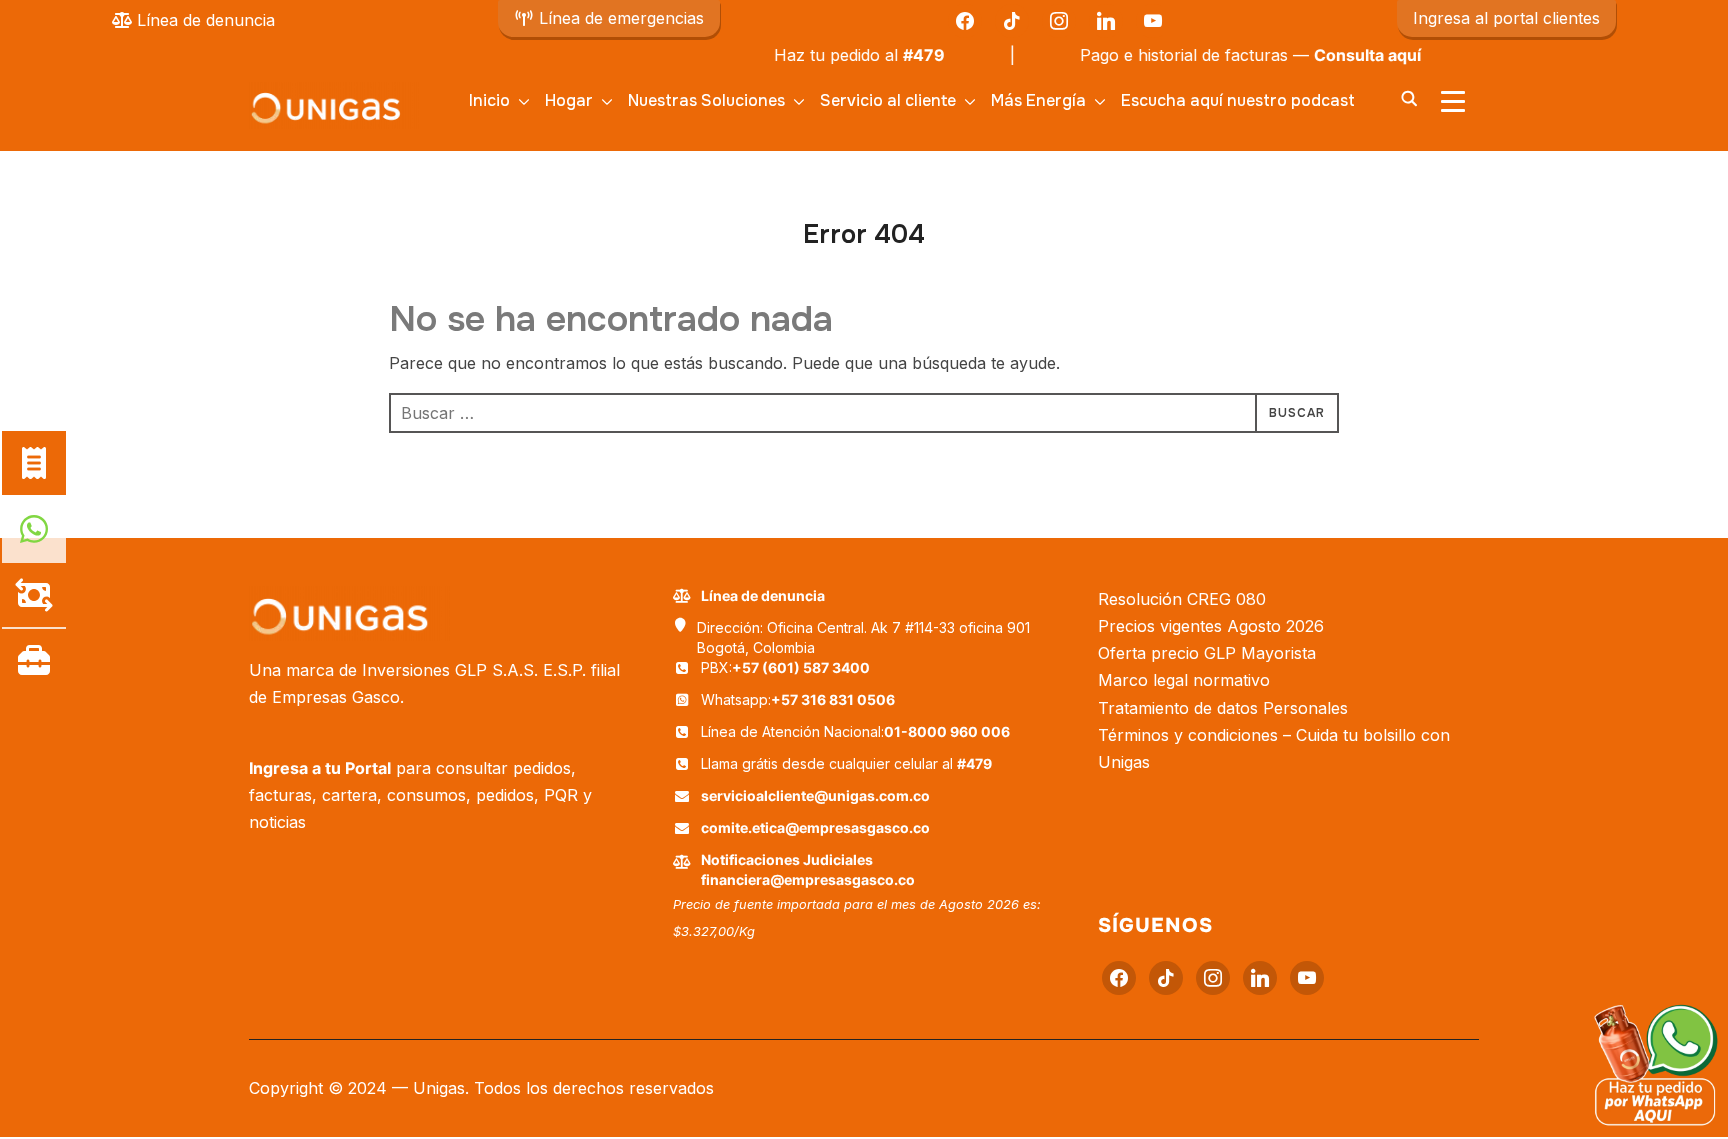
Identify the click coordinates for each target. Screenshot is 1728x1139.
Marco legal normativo (1184, 680)
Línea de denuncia (203, 20)
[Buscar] (1409, 97)
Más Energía (1038, 100)
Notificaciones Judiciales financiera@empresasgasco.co (808, 869)
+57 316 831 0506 (833, 699)
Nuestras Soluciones (706, 100)
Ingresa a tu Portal (320, 768)
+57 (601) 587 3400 (801, 667)
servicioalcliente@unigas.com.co (815, 795)
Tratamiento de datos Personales (1223, 708)
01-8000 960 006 (947, 731)
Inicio (489, 100)
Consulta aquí (1342, 55)
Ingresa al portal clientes (1506, 18)
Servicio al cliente (888, 100)
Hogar (569, 100)
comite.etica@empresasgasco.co (815, 827)
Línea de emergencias (619, 18)
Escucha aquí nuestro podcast (1238, 100)
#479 (899, 55)
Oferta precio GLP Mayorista (1207, 653)
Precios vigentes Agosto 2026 (1211, 626)
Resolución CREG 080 (1182, 599)
